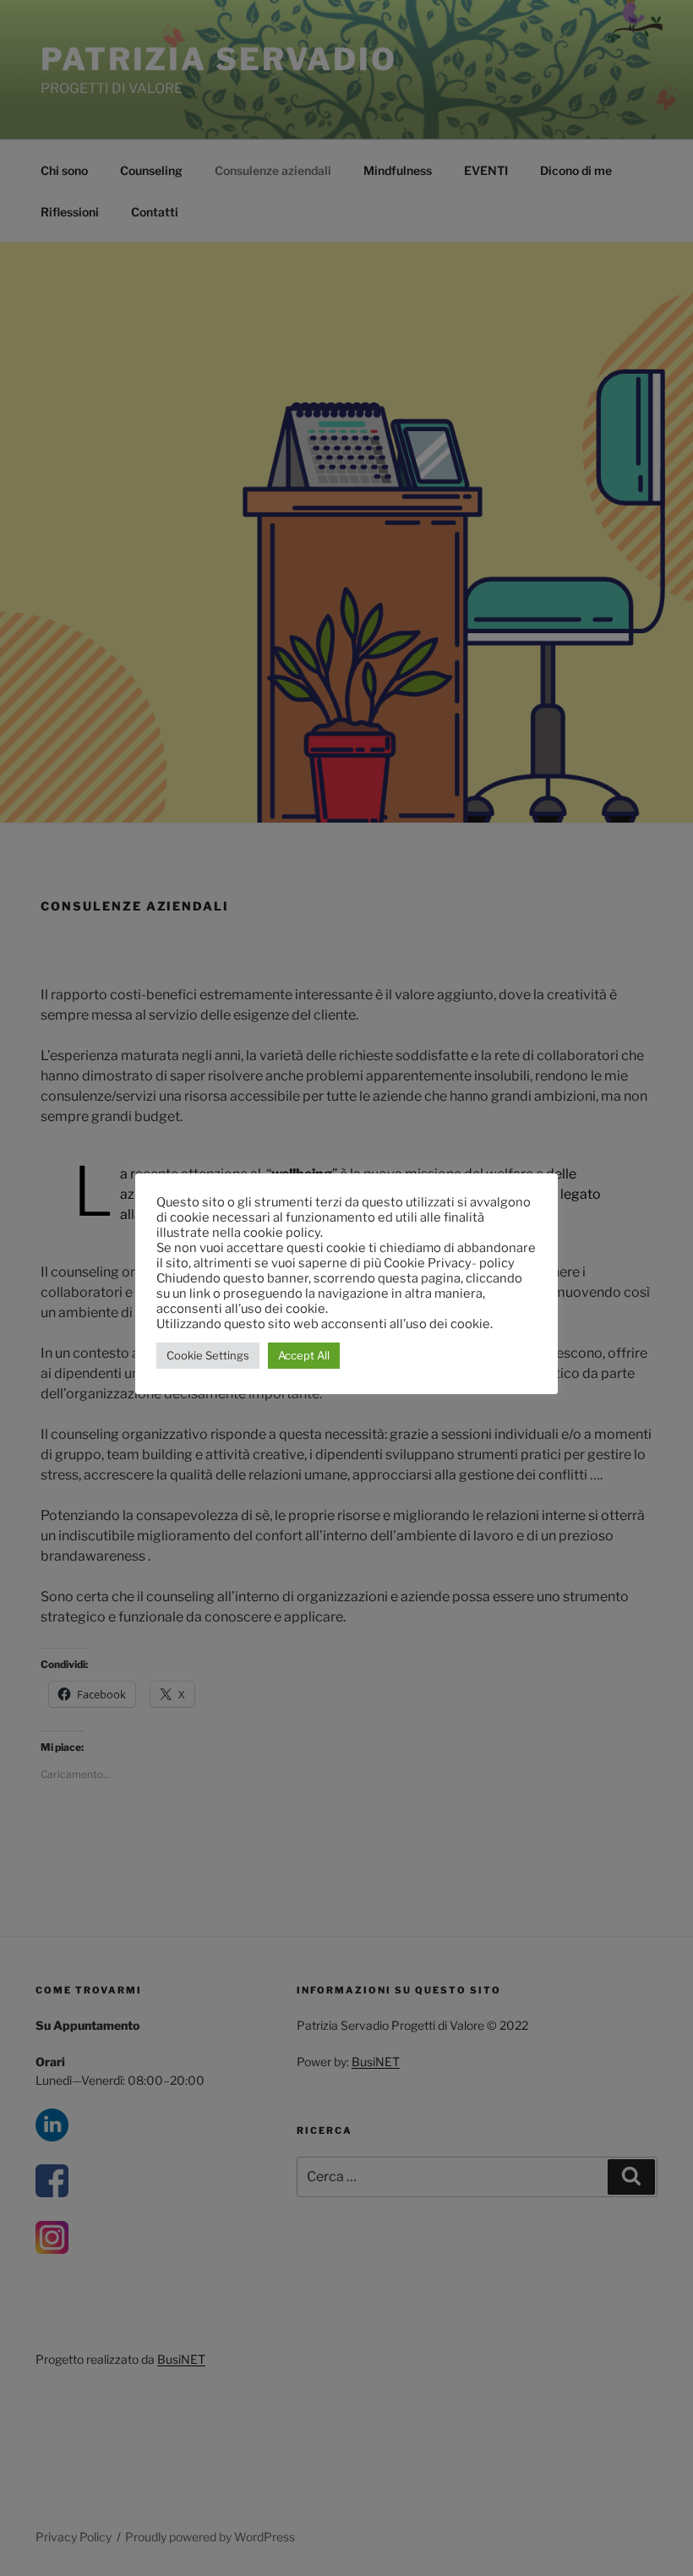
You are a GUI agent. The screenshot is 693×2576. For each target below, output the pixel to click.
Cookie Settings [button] (208, 1355)
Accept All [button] (304, 1355)
